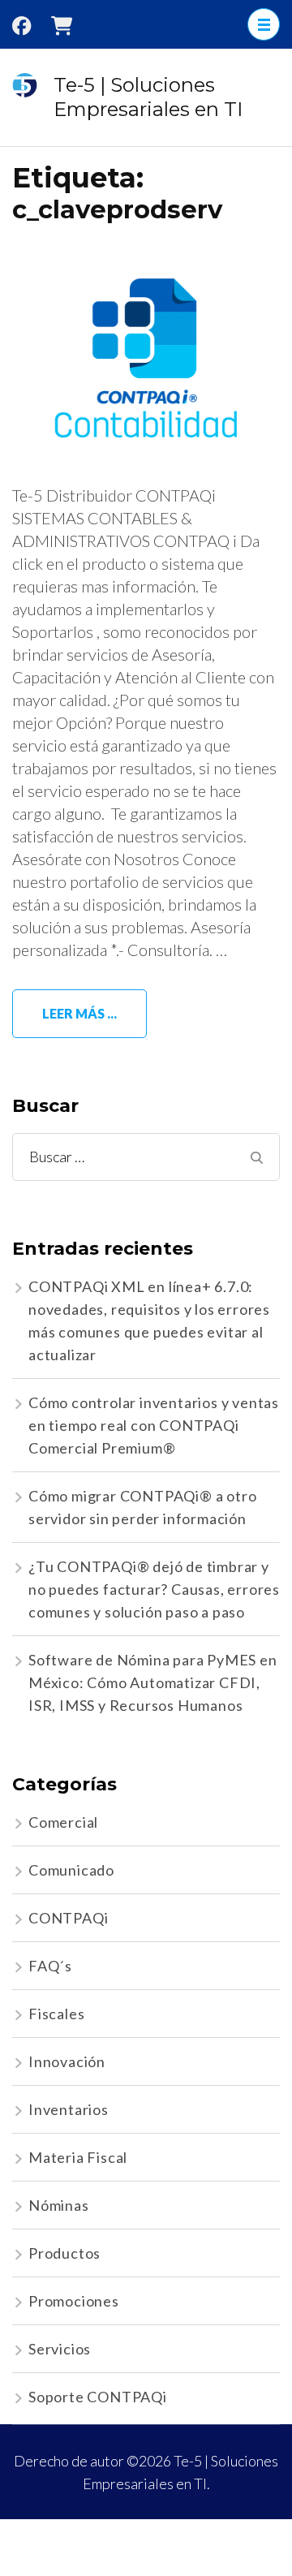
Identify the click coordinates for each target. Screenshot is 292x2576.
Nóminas (59, 2205)
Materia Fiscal (78, 2157)
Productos (64, 2253)
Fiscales (56, 2014)
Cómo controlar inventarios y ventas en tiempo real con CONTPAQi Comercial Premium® (154, 1425)
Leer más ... (79, 1013)
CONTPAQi (68, 1918)
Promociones (74, 2301)
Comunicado (71, 1870)
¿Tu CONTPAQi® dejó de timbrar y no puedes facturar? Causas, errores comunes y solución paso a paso (154, 1589)
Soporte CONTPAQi (98, 2397)
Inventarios (69, 2109)
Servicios (60, 2349)
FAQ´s (50, 1966)
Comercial (63, 1822)
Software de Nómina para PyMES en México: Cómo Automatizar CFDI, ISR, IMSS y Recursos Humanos (153, 1682)
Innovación (67, 2061)
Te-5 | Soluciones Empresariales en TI (148, 97)
